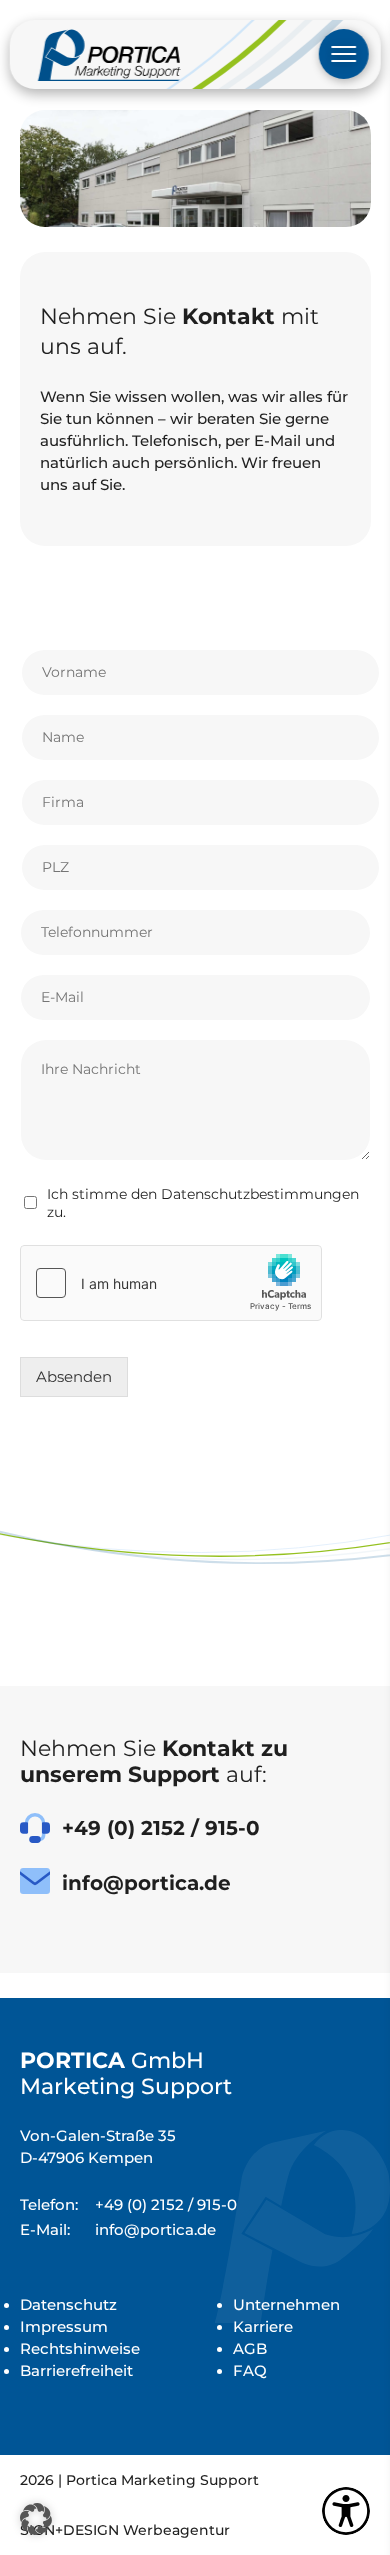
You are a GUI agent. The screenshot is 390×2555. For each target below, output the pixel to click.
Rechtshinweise (80, 2349)
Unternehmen (286, 2305)
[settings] (346, 2511)
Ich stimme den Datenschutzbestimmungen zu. (203, 1203)
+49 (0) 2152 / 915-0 (128, 2205)
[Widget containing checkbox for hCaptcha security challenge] (171, 1283)
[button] (36, 2519)
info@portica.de (118, 2230)
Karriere (263, 2327)
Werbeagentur (176, 2530)
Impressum (64, 2327)
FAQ (250, 2371)
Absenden (74, 1377)
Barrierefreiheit (76, 2371)
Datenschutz (68, 2305)
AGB (250, 2349)
